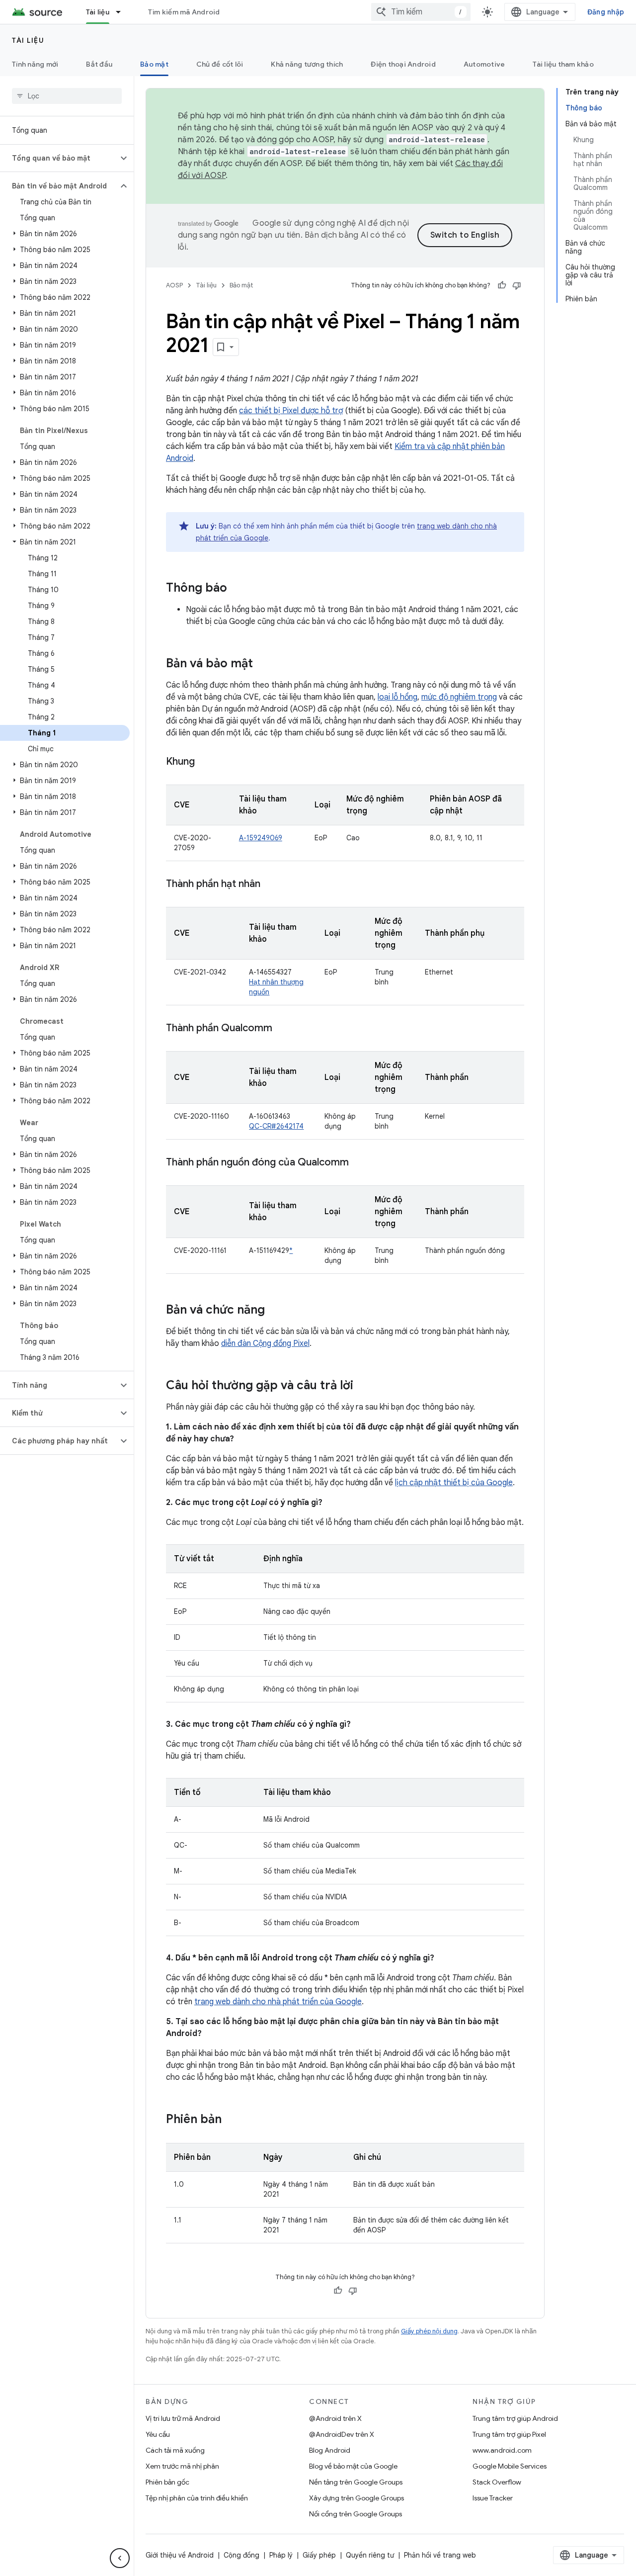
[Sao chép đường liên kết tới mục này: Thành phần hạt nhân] (270, 885)
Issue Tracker (493, 2498)
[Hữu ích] (502, 285)
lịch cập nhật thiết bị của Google (454, 1483)
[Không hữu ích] (517, 285)
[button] (59, 158)
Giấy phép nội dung (429, 2331)
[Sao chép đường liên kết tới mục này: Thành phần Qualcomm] (282, 1029)
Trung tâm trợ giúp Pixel (509, 2434)
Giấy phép (319, 2555)
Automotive (484, 64)
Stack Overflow (497, 2482)
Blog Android (330, 2450)
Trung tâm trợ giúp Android (515, 2418)
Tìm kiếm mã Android (184, 12)
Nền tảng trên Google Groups (356, 2482)
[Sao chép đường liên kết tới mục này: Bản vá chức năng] (275, 1311)
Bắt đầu (99, 64)
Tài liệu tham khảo (563, 64)
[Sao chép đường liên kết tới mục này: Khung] (205, 762)
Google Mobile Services (510, 2466)
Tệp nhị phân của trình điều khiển (197, 2498)
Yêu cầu (158, 2434)
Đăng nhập (606, 12)
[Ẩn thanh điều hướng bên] (120, 2558)
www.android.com (502, 2450)
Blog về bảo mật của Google (353, 2466)
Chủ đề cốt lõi (220, 64)
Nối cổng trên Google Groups (356, 2514)
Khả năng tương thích (307, 64)
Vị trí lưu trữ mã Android (183, 2418)
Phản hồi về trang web (440, 2555)
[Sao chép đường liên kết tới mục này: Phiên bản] (232, 2120)
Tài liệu (98, 12)
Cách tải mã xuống (175, 2450)
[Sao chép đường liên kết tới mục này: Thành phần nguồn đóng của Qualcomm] (359, 1163)
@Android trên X (335, 2418)
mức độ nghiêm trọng (459, 697)
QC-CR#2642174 (276, 1126)
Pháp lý (281, 2555)
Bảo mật (154, 64)
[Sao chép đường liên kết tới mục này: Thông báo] (237, 589)
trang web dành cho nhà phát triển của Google (278, 2002)
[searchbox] (67, 96)
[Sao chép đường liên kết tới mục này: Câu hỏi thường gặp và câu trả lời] (363, 1386)
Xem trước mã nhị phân (182, 2466)
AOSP (174, 285)
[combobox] (421, 12)
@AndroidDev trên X (342, 2434)
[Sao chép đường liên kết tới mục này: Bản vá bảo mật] (263, 664)
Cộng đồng (241, 2555)
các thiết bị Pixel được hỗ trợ (291, 411)
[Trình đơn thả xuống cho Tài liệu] (123, 12)
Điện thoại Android (403, 64)
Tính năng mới (35, 64)
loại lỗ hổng (397, 697)
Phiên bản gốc (167, 2482)
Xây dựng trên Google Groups (357, 2498)
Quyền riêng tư (370, 2555)
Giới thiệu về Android (180, 2555)
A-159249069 (261, 838)
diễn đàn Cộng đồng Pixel (265, 1343)
